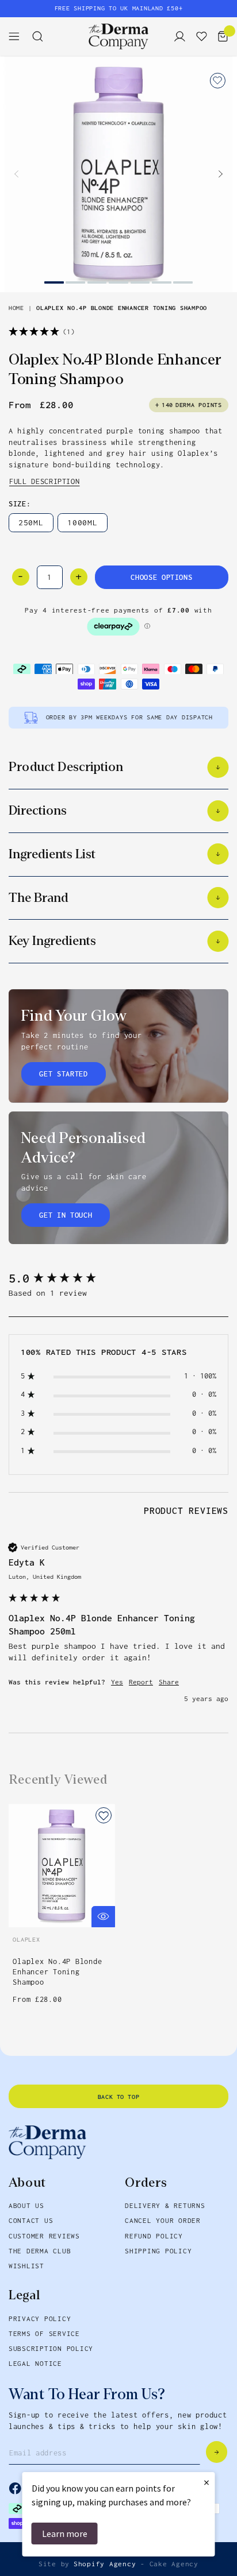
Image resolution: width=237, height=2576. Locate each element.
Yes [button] (117, 1682)
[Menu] (18, 36)
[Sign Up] (217, 2452)
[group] (118, 1279)
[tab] (186, 1512)
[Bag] (220, 36)
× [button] (207, 2482)
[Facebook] (15, 2488)
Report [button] (141, 1682)
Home (16, 308)
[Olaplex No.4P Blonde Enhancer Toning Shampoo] (118, 174)
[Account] (177, 36)
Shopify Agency (105, 2564)
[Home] (118, 36)
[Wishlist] (198, 36)
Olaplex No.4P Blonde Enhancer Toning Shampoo (122, 308)
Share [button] (169, 1682)
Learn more (65, 2534)
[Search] (42, 36)
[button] (220, 174)
